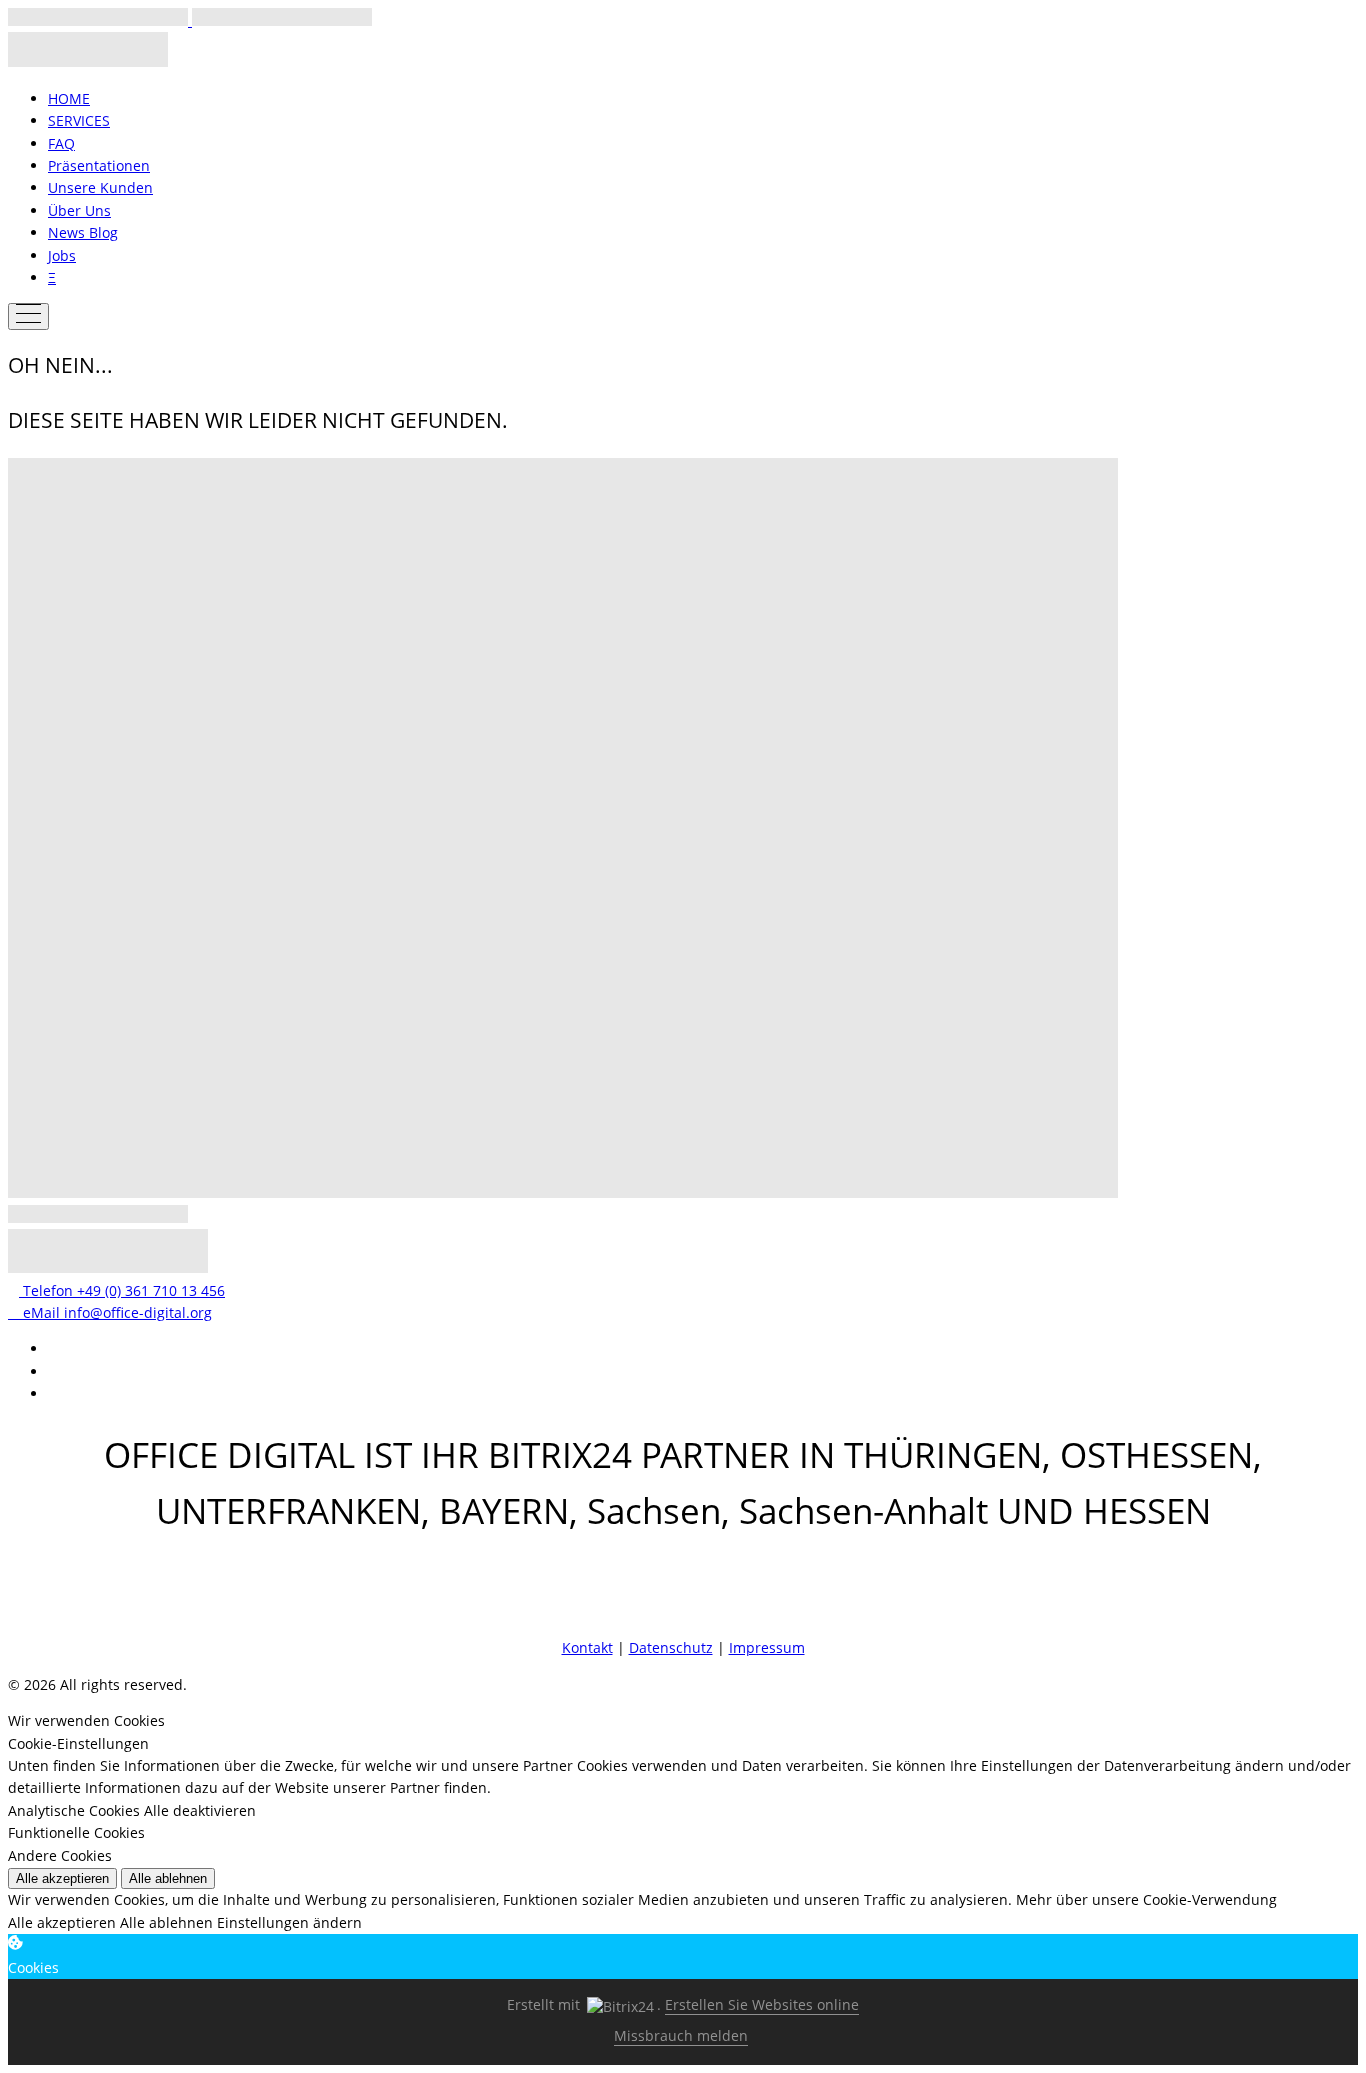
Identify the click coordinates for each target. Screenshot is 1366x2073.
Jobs (62, 255)
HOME (69, 98)
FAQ (61, 143)
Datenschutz (671, 1647)
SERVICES (79, 120)
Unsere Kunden (100, 187)
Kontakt (587, 1647)
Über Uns (79, 210)
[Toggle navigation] (28, 316)
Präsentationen (99, 165)
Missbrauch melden (681, 2035)
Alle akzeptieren (62, 1878)
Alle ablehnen (168, 1878)
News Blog (83, 232)
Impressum (767, 1647)
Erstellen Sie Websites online (762, 2004)
